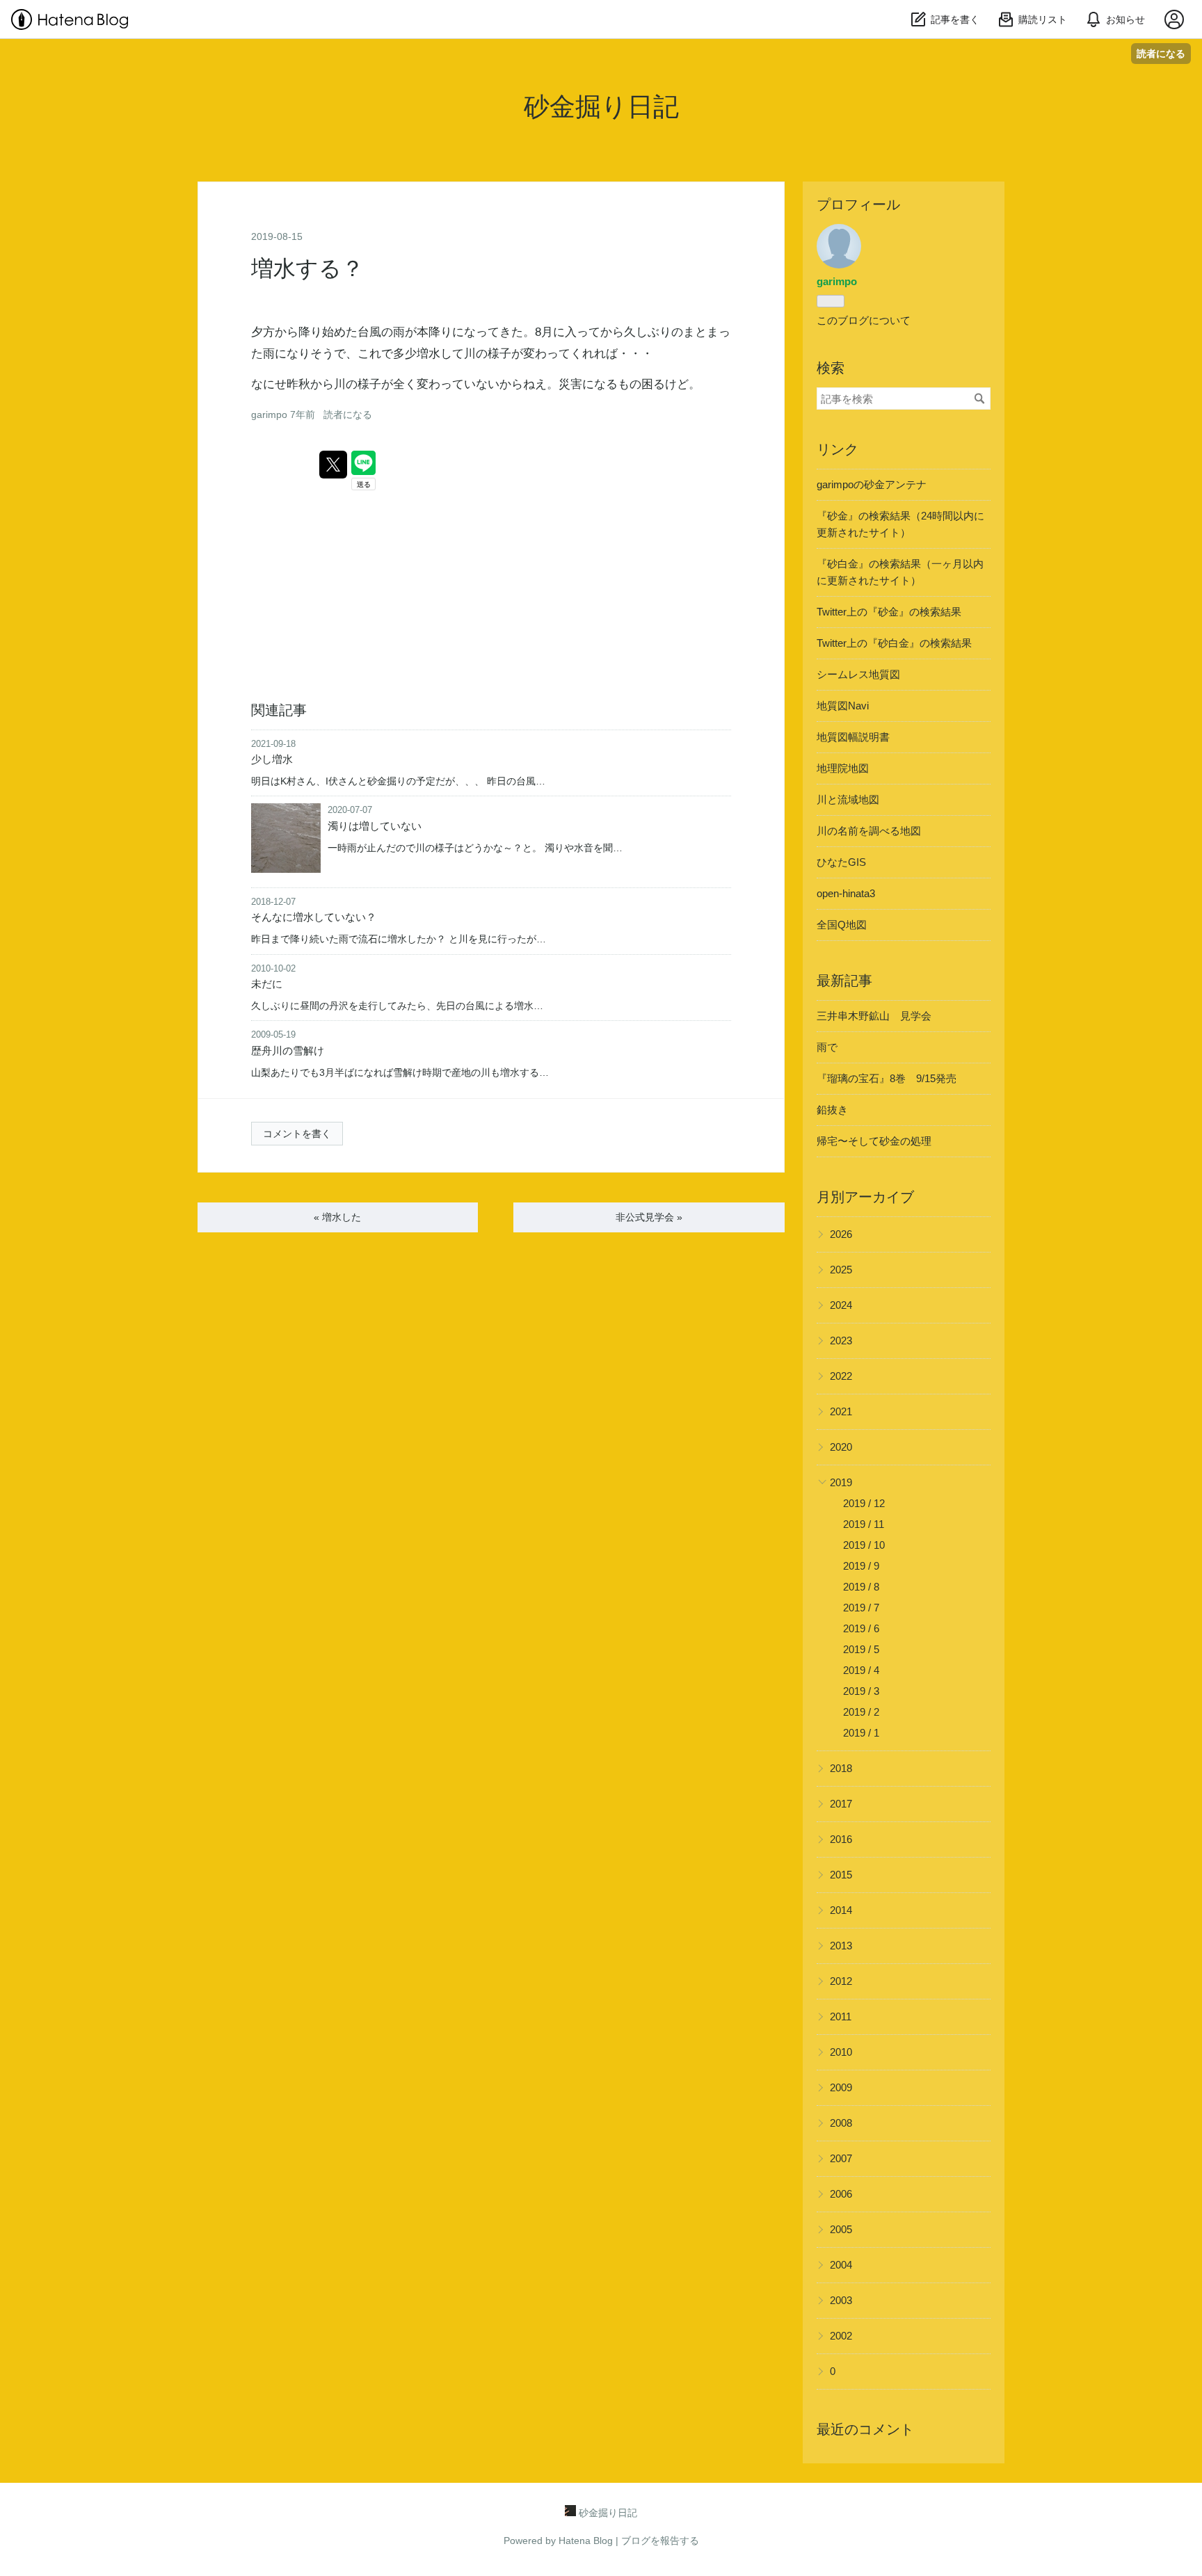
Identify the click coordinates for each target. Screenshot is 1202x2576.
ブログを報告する (660, 2541)
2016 (841, 1839)
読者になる (1161, 53)
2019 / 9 (861, 1566)
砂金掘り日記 (601, 107)
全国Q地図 (842, 925)
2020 (841, 1447)
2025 (841, 1270)
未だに (267, 984)
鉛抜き (832, 1110)
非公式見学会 (649, 1217)
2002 (841, 2336)
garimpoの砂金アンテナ (872, 484)
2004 (841, 2265)
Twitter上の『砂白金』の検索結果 (894, 643)
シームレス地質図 (858, 674)
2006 (841, 2194)
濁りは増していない (375, 826)
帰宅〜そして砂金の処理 (874, 1141)
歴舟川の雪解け (288, 1050)
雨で (827, 1047)
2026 (841, 1234)
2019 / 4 (861, 1670)
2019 (841, 1482)
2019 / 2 (861, 1712)
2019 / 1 (861, 1733)
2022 (841, 1376)
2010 (841, 2052)
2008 (841, 2123)
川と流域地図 (848, 799)
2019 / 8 (861, 1587)
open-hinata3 (846, 893)
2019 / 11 (864, 1524)
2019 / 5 (861, 1649)
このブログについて (864, 320)
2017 (841, 1804)
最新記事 (844, 981)
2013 (841, 1946)
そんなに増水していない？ (314, 917)
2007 (841, 2158)
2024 (841, 1305)
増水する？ (307, 268)
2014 (841, 1910)
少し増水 (272, 759)
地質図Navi (843, 706)
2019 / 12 (864, 1503)
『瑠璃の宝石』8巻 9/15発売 (887, 1078)
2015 (841, 1875)
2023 (841, 1341)
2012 (841, 1981)
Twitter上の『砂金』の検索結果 (889, 612)
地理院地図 (843, 768)
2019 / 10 (864, 1545)
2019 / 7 (861, 1608)
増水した (337, 1217)
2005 (841, 2229)
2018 (841, 1768)
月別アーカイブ (865, 1197)
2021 (841, 1411)
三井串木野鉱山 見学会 (874, 1016)
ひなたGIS (841, 862)
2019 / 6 (861, 1628)
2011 (841, 2016)
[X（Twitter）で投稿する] (333, 465)
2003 (841, 2300)
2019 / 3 (861, 1691)
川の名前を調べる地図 (869, 831)
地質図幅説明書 (853, 737)
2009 (841, 2087)
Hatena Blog (586, 2541)
